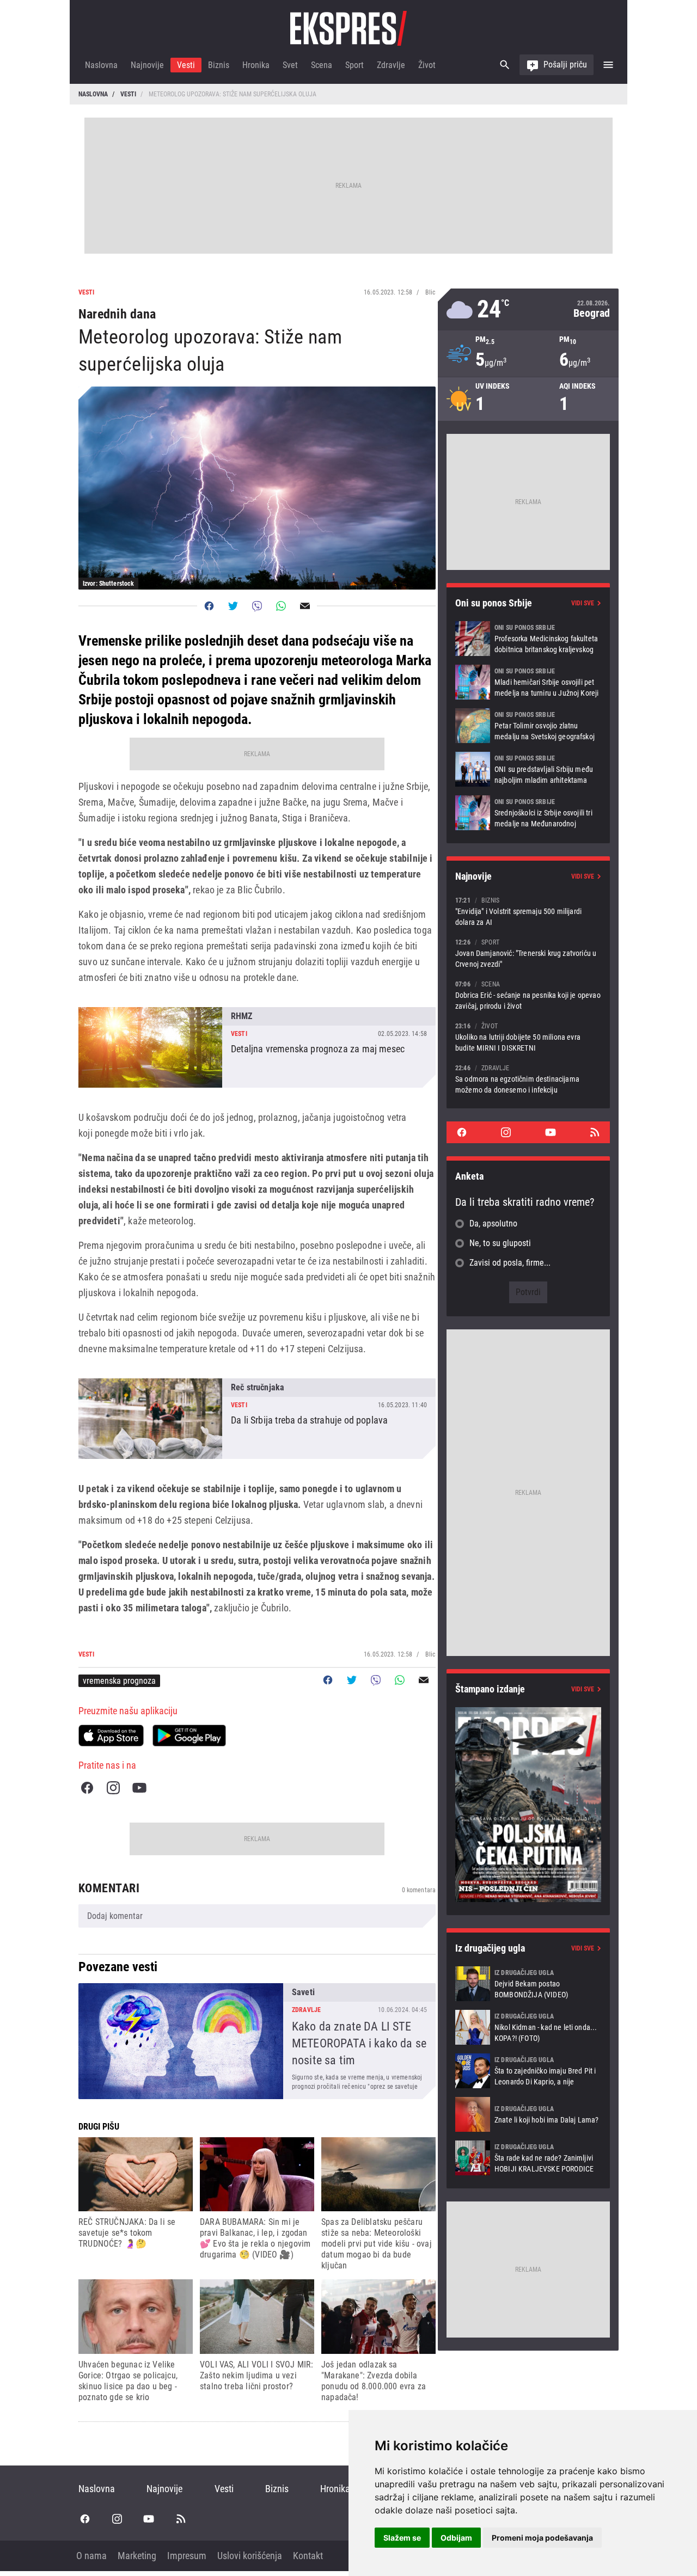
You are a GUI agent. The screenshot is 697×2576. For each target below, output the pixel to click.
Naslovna (101, 65)
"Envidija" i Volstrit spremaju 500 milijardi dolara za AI (528, 911)
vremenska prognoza (119, 1681)
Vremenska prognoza (528, 309)
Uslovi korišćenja (250, 2556)
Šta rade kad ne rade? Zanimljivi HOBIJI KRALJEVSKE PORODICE (528, 2158)
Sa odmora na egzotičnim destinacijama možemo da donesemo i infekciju (528, 1079)
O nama (91, 2556)
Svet (290, 65)
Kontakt (308, 2556)
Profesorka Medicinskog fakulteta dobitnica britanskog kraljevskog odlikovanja (528, 639)
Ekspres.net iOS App (111, 1735)
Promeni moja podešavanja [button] (542, 2538)
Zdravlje (391, 65)
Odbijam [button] (456, 2538)
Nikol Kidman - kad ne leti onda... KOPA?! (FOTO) (528, 2027)
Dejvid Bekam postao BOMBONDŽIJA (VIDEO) (528, 1984)
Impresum (187, 2556)
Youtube (139, 1788)
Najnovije (147, 65)
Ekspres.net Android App (189, 1735)
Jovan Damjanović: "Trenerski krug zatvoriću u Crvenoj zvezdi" (528, 953)
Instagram (113, 1788)
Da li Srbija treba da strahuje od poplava (257, 1419)
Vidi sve (583, 603)
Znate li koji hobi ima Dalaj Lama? (528, 2114)
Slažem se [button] (402, 2538)
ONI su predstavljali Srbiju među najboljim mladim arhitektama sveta (528, 769)
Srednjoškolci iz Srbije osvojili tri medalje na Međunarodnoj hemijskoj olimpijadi (528, 813)
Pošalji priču (565, 65)
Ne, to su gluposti (500, 1243)
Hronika (256, 65)
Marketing (137, 2556)
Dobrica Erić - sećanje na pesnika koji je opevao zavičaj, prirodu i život (528, 995)
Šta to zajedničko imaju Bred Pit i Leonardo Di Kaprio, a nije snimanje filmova (528, 2071)
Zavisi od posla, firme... (510, 1263)
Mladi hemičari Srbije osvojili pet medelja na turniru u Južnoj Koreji (528, 682)
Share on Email (305, 606)
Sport (354, 65)
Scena (322, 65)
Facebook (87, 1788)
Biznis (219, 65)
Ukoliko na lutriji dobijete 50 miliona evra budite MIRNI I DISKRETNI (528, 1037)
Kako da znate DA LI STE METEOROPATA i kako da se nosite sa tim (257, 2041)
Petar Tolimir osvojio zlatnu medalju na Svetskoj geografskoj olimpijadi (528, 726)
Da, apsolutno (493, 1223)
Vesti (186, 65)
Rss (595, 1132)
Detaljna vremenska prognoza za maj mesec (257, 1047)
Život (427, 65)
